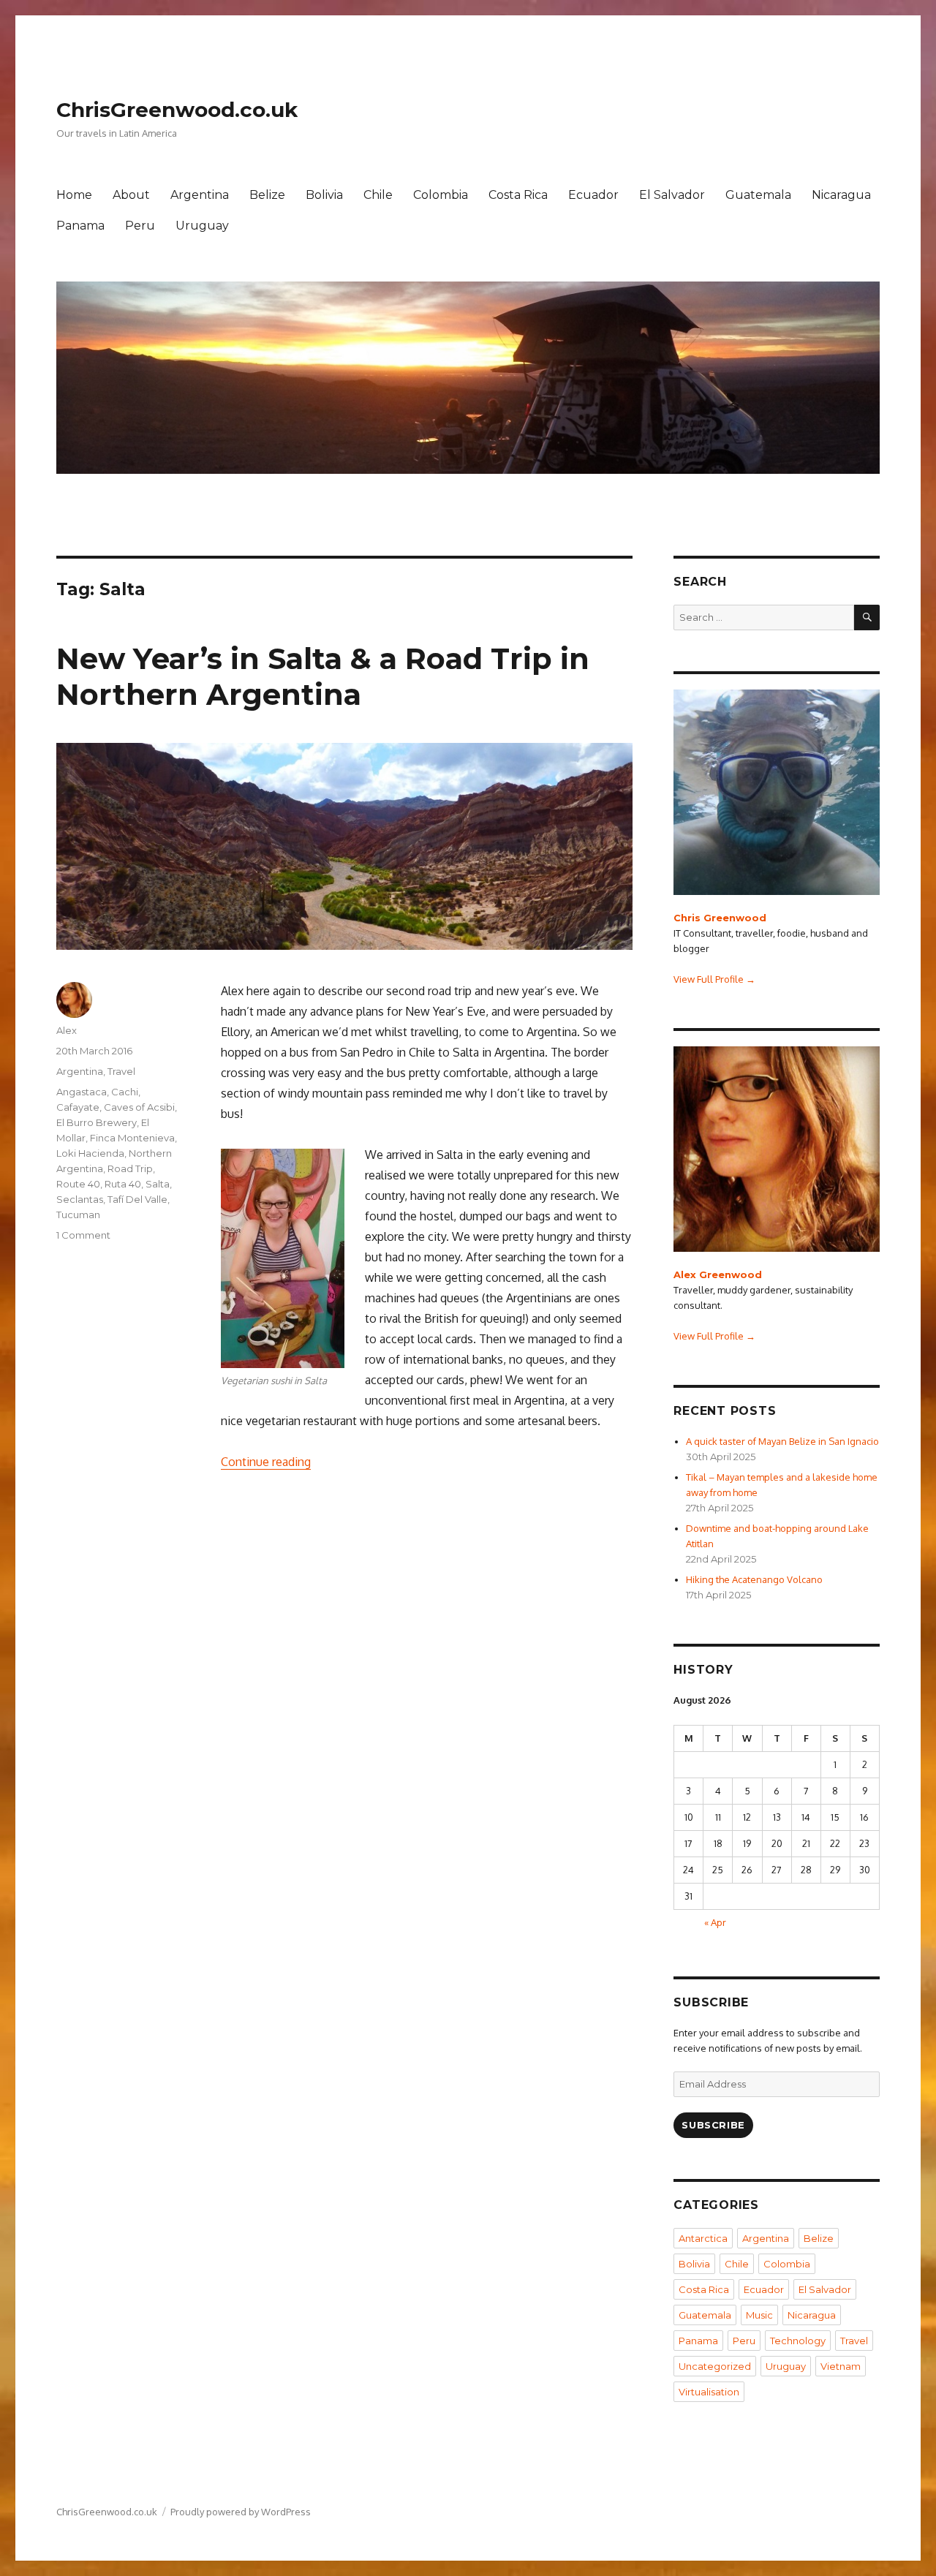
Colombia (441, 195)
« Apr (715, 1922)
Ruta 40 (123, 1184)
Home (74, 195)
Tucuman (78, 1215)
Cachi (125, 1092)
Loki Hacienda (90, 1153)
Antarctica (703, 2238)
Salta (158, 1184)
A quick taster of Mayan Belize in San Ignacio (782, 1441)
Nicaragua (841, 195)
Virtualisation (709, 2392)
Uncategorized (715, 2366)
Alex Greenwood (718, 1274)
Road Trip (130, 1168)
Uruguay (202, 226)
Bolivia (324, 195)
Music (759, 2315)
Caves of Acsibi (139, 1107)
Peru (140, 226)
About (131, 195)
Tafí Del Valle (137, 1199)
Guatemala (758, 195)
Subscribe (713, 2125)
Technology (798, 2341)
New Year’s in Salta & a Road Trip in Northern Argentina (323, 676)
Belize (267, 195)
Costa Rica (518, 195)
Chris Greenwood (720, 918)
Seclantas (80, 1199)
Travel (121, 1071)
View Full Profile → (714, 979)
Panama (80, 226)
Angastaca (82, 1092)
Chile (378, 195)
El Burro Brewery (97, 1122)
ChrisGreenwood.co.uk (177, 110)
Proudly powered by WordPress (241, 2512)
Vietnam (841, 2366)
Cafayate (78, 1107)
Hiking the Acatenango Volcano (754, 1579)
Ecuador (593, 195)
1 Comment (83, 1235)
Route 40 (78, 1184)
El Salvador (672, 195)
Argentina (200, 195)
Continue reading (266, 1462)
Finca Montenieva (132, 1138)
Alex (67, 1030)
